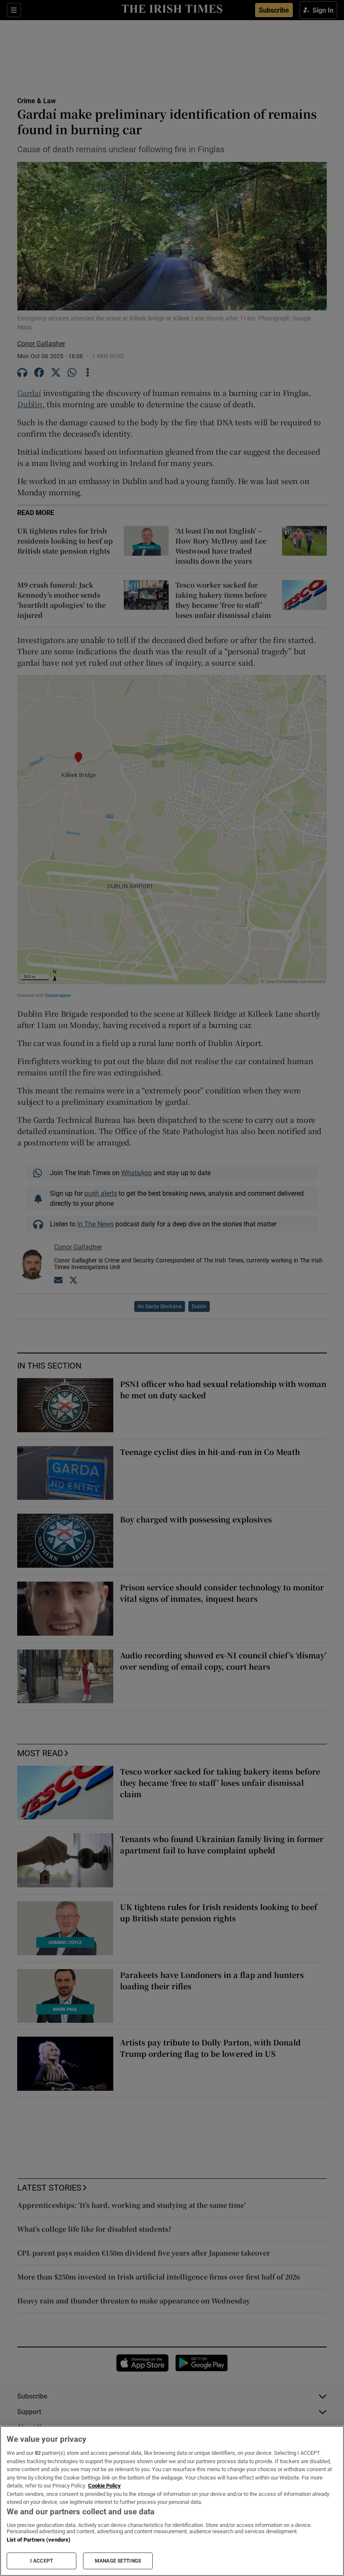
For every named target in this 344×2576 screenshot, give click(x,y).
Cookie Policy (104, 2486)
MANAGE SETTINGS (118, 2561)
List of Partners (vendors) (39, 2540)
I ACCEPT (42, 2561)
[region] (172, 2501)
